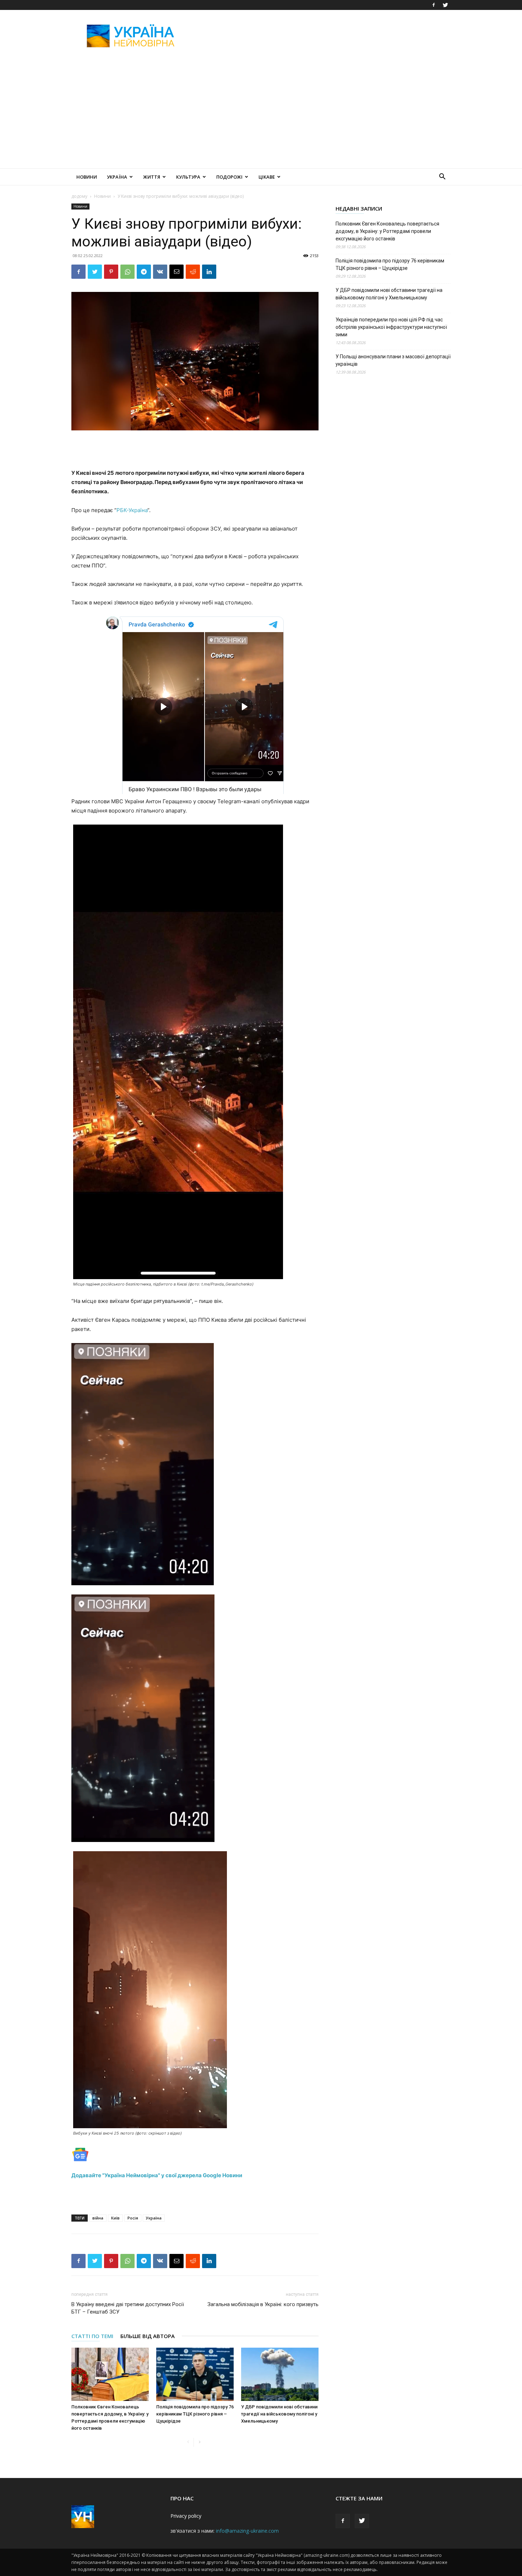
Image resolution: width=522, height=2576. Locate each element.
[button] (442, 177)
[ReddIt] (193, 272)
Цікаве (267, 177)
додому (79, 196)
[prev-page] (188, 2442)
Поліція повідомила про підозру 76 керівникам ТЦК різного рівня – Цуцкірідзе (195, 2414)
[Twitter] (445, 5)
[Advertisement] (321, 36)
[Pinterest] (111, 272)
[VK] (160, 272)
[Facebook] (434, 5)
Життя (152, 177)
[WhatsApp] (127, 272)
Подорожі (229, 177)
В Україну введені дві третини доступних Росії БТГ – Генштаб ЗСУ (128, 2308)
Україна (117, 177)
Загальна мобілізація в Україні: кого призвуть (263, 2304)
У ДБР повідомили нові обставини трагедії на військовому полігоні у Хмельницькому (279, 2414)
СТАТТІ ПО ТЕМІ (92, 2336)
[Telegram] (144, 272)
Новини (87, 177)
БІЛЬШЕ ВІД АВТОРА (148, 2336)
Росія (133, 2218)
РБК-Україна (132, 510)
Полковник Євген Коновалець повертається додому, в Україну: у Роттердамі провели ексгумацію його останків (387, 231)
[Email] (176, 272)
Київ (115, 2218)
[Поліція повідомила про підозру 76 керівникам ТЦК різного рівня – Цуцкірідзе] (195, 2374)
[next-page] (199, 2442)
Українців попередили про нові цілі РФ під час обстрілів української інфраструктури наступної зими (391, 327)
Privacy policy (186, 2516)
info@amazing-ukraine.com (247, 2531)
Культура (188, 177)
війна (98, 2218)
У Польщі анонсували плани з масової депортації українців (393, 360)
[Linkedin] (209, 272)
